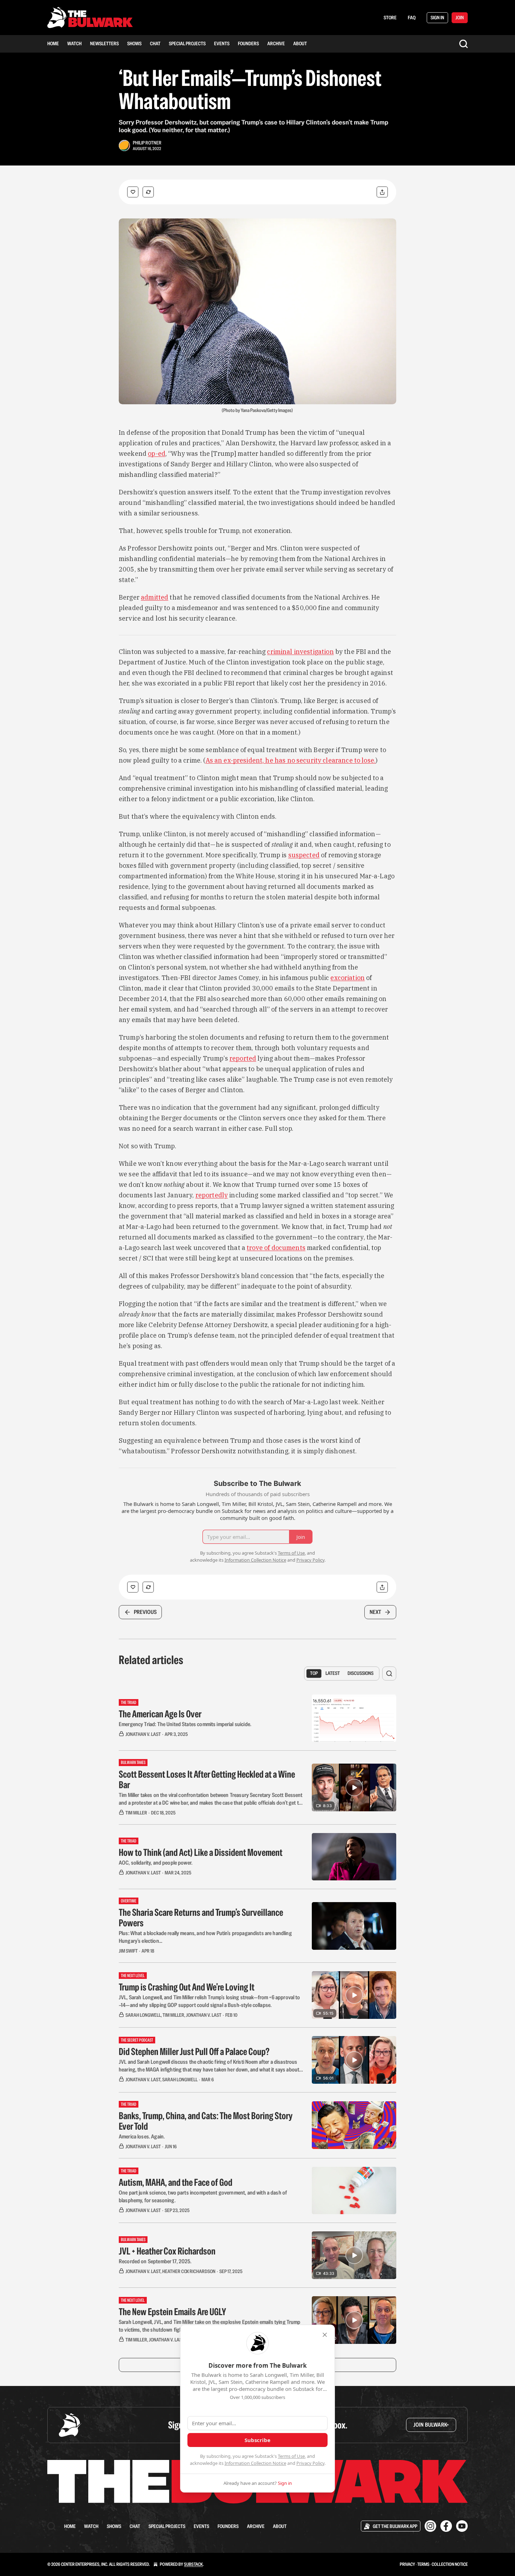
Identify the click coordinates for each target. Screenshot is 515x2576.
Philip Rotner (147, 143)
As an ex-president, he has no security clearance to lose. (291, 760)
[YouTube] (462, 2526)
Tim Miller (136, 1813)
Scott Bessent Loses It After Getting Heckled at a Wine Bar (207, 1779)
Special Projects (187, 43)
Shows (134, 43)
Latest (333, 1673)
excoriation (348, 978)
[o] (354, 1787)
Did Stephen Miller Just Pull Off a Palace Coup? (194, 2051)
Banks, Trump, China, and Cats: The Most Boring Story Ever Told (206, 2121)
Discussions (360, 1673)
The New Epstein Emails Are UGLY (172, 2312)
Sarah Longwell (143, 2015)
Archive (276, 43)
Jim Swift (128, 1951)
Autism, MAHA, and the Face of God (176, 2182)
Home (53, 43)
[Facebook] (446, 2526)
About (300, 43)
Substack (193, 2564)
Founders (248, 43)
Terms (423, 2564)
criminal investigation (300, 652)
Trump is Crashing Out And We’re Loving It (187, 1987)
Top (314, 1673)
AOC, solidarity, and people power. (156, 1863)
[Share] (382, 192)
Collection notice (450, 2564)
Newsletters (104, 43)
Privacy (407, 2564)
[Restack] (148, 192)
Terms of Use (291, 2456)
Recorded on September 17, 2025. (155, 2261)
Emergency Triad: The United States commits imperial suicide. (185, 1724)
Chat (155, 43)
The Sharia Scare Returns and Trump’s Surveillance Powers (201, 1918)
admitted (154, 597)
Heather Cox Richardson (189, 2271)
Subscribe (257, 2440)
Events (222, 43)
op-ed (157, 454)
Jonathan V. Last (143, 1734)
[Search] (463, 44)
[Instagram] (430, 2526)
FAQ (412, 18)
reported (243, 1058)
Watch (74, 43)
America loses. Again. (142, 2136)
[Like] (133, 192)
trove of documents (276, 1248)
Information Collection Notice (255, 2463)
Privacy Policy (310, 2463)
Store (390, 18)
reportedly (212, 1195)
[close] (325, 2335)
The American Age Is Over (160, 1714)
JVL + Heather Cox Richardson (167, 2251)
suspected (304, 855)
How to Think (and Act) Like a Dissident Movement (201, 1852)
